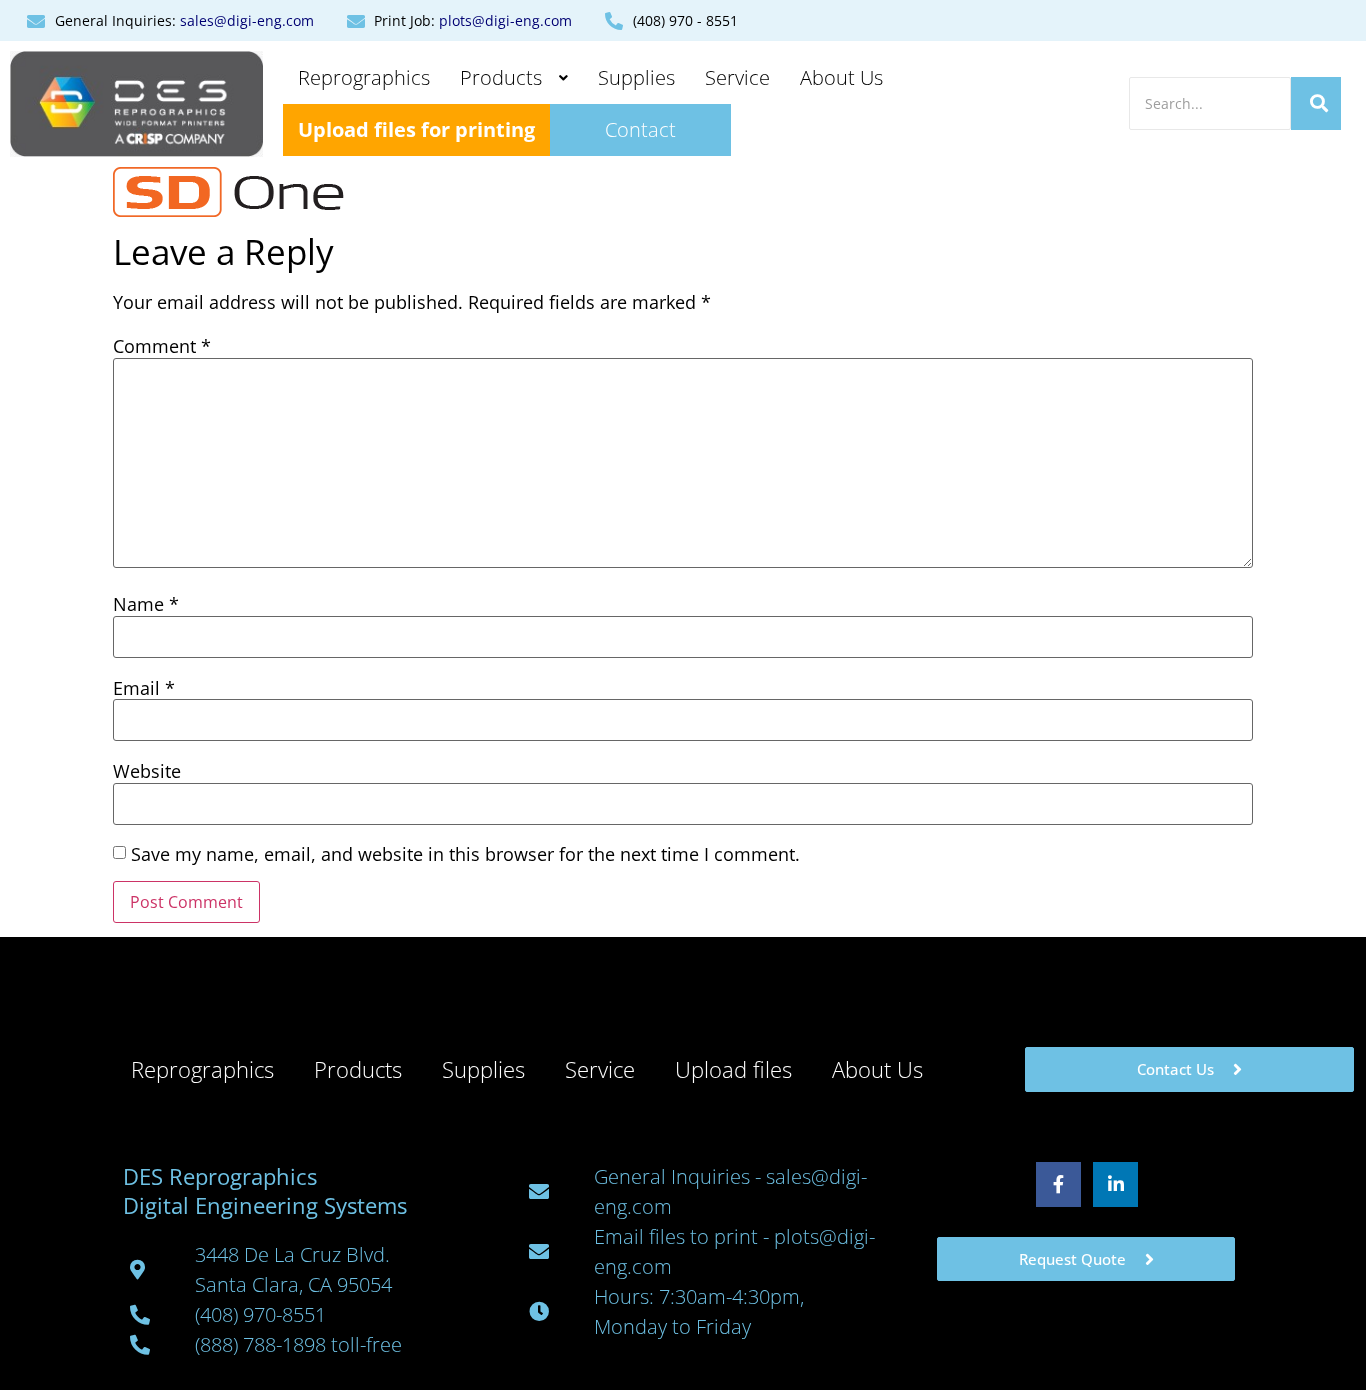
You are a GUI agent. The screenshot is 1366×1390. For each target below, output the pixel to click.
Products (501, 77)
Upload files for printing (416, 129)
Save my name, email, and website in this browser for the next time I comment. (465, 854)
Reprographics (364, 77)
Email (144, 688)
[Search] (1316, 103)
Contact (640, 129)
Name (146, 604)
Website (147, 771)
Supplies (636, 77)
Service (737, 77)
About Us (841, 77)
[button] (514, 78)
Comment (162, 346)
